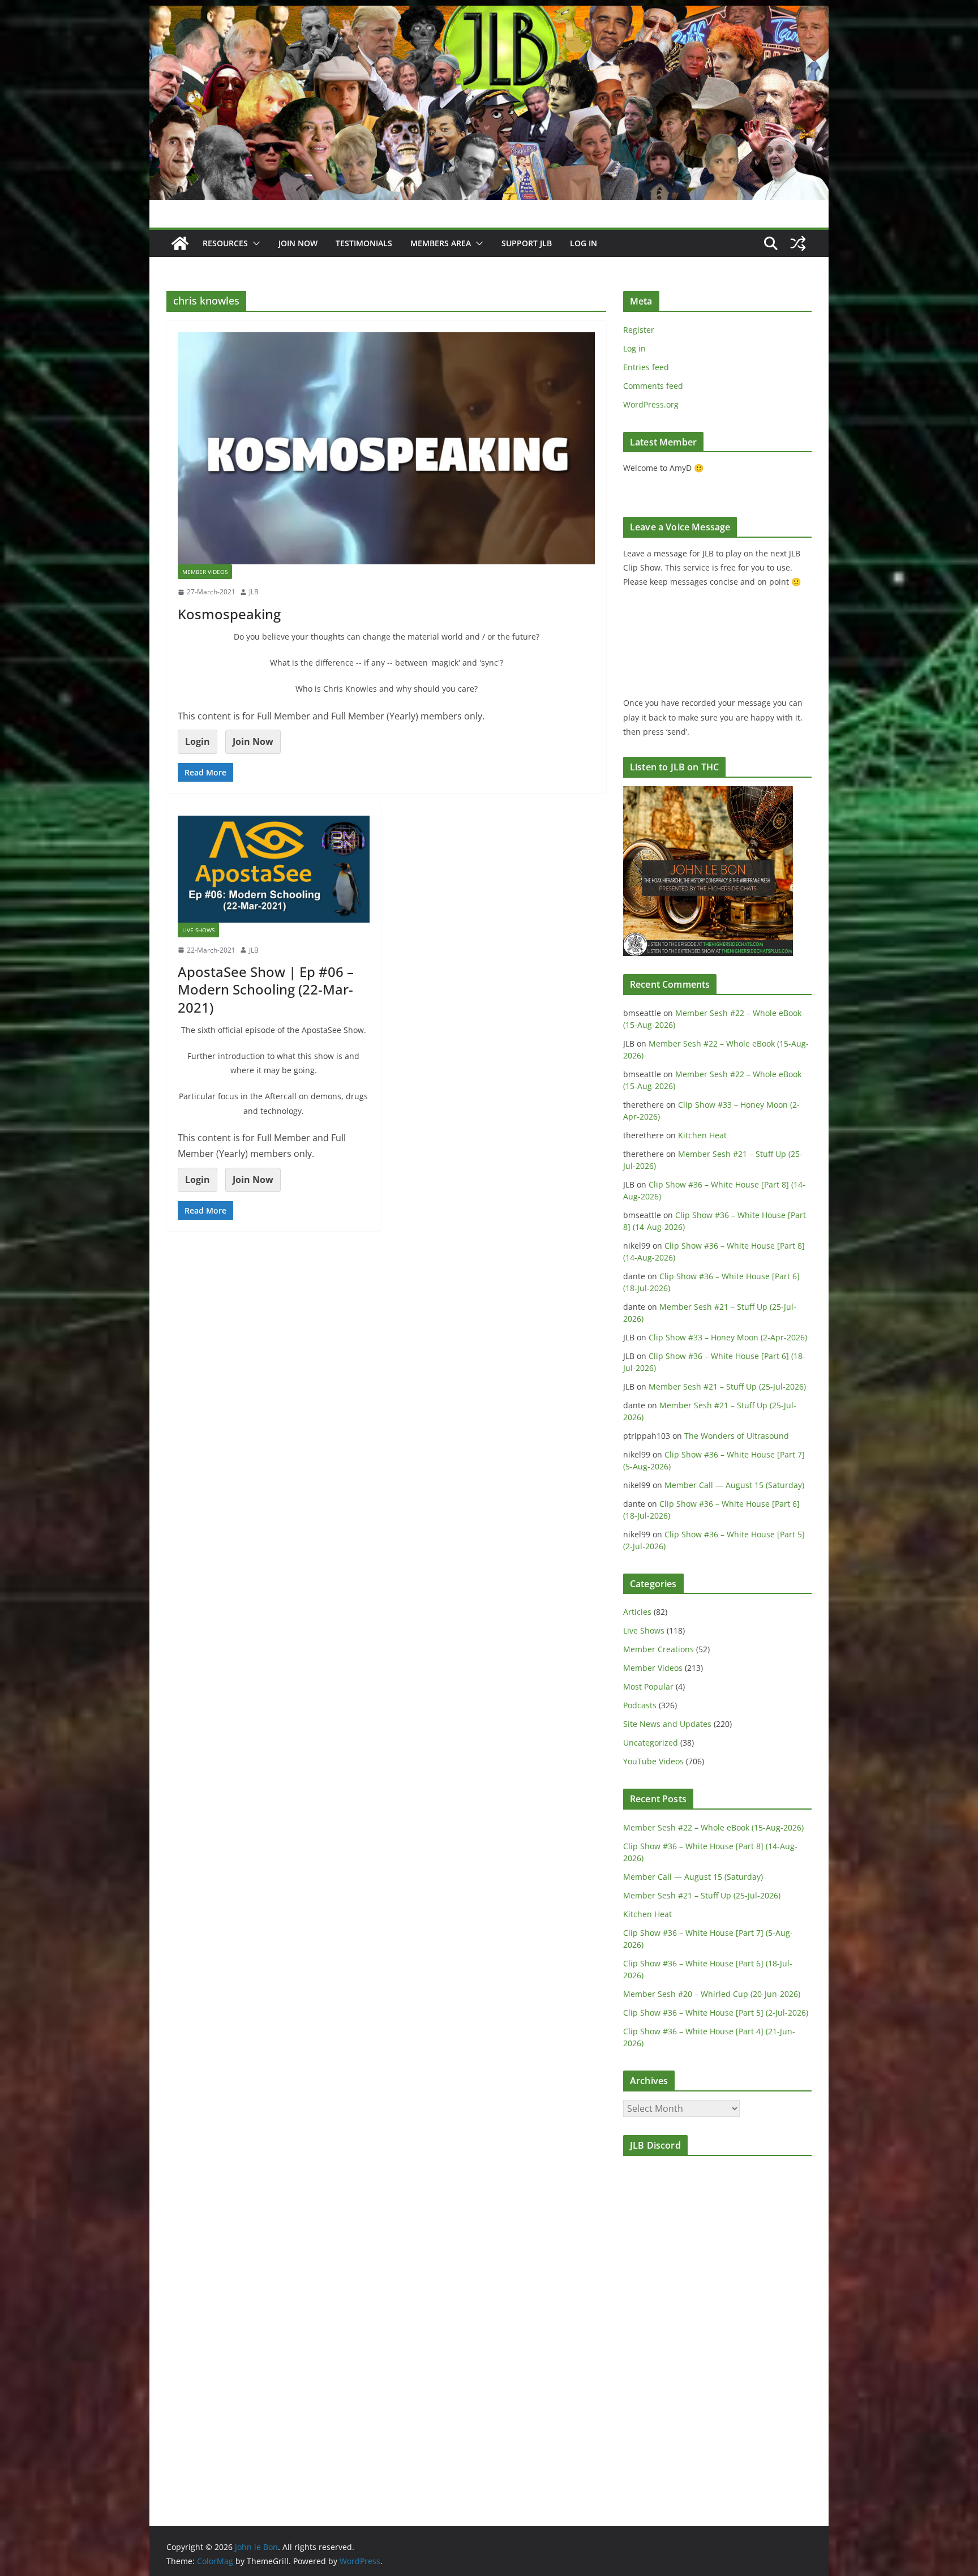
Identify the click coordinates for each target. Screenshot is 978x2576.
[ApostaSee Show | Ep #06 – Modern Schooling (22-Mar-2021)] (274, 869)
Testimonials (364, 243)
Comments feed (653, 386)
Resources (225, 243)
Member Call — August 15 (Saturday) (734, 1485)
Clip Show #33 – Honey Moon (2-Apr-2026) (728, 1337)
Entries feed (646, 367)
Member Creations (659, 1649)
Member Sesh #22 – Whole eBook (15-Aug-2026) (713, 1827)
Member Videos (205, 572)
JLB (254, 592)
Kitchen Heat (702, 1135)
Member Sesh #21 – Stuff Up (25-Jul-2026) (727, 1386)
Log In (584, 243)
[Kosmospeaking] (386, 448)
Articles (637, 1612)
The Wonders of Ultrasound (737, 1436)
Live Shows (198, 930)
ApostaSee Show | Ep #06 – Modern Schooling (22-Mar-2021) (266, 989)
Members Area (441, 243)
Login (198, 741)
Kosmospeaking (229, 614)
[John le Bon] (489, 14)
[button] (254, 243)
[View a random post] (798, 243)
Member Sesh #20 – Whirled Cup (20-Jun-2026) (712, 1994)
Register (639, 330)
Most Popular (648, 1686)
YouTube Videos (653, 1761)
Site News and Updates (667, 1724)
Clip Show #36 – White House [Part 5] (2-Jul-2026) (716, 2013)
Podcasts (640, 1705)
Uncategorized (651, 1743)
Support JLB (527, 243)
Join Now (253, 741)
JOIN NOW (298, 243)
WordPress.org (651, 404)
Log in (634, 348)
